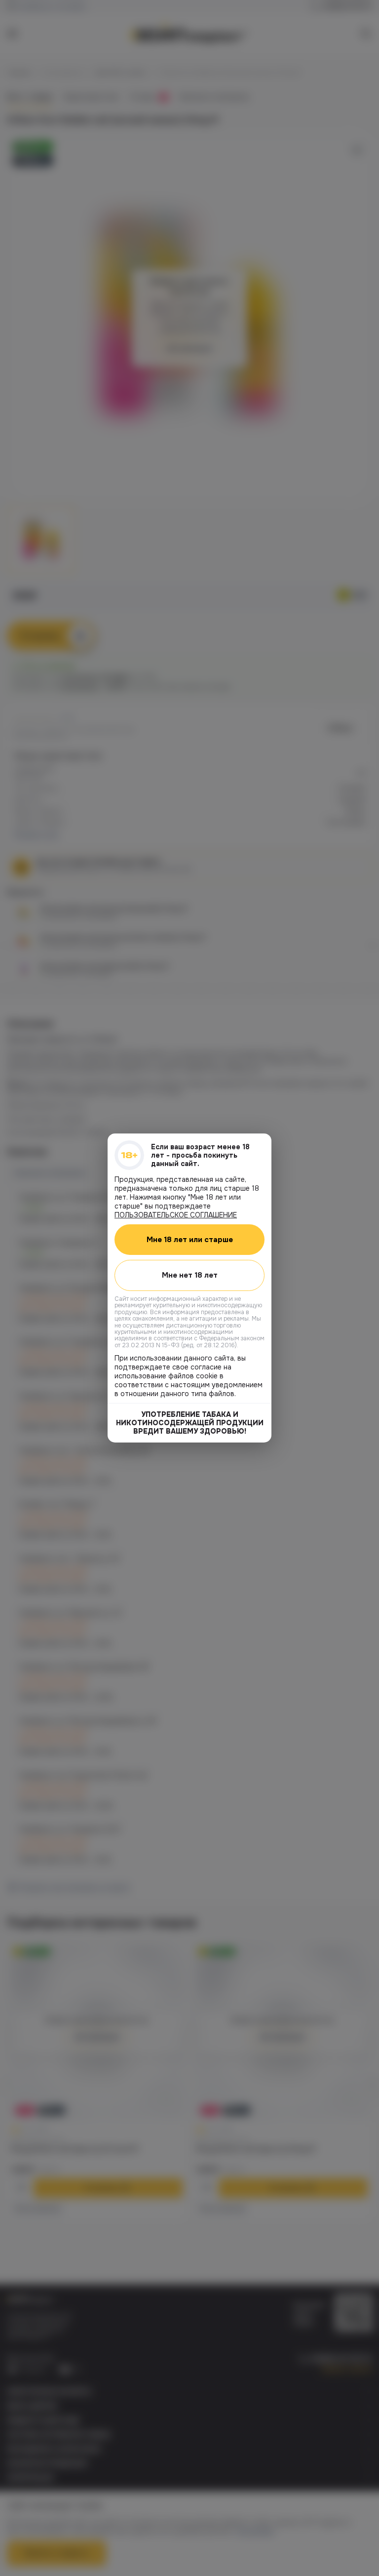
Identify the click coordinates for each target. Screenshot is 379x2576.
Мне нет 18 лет (190, 1275)
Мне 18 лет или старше (190, 1240)
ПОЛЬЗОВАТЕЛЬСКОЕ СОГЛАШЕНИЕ (176, 1215)
